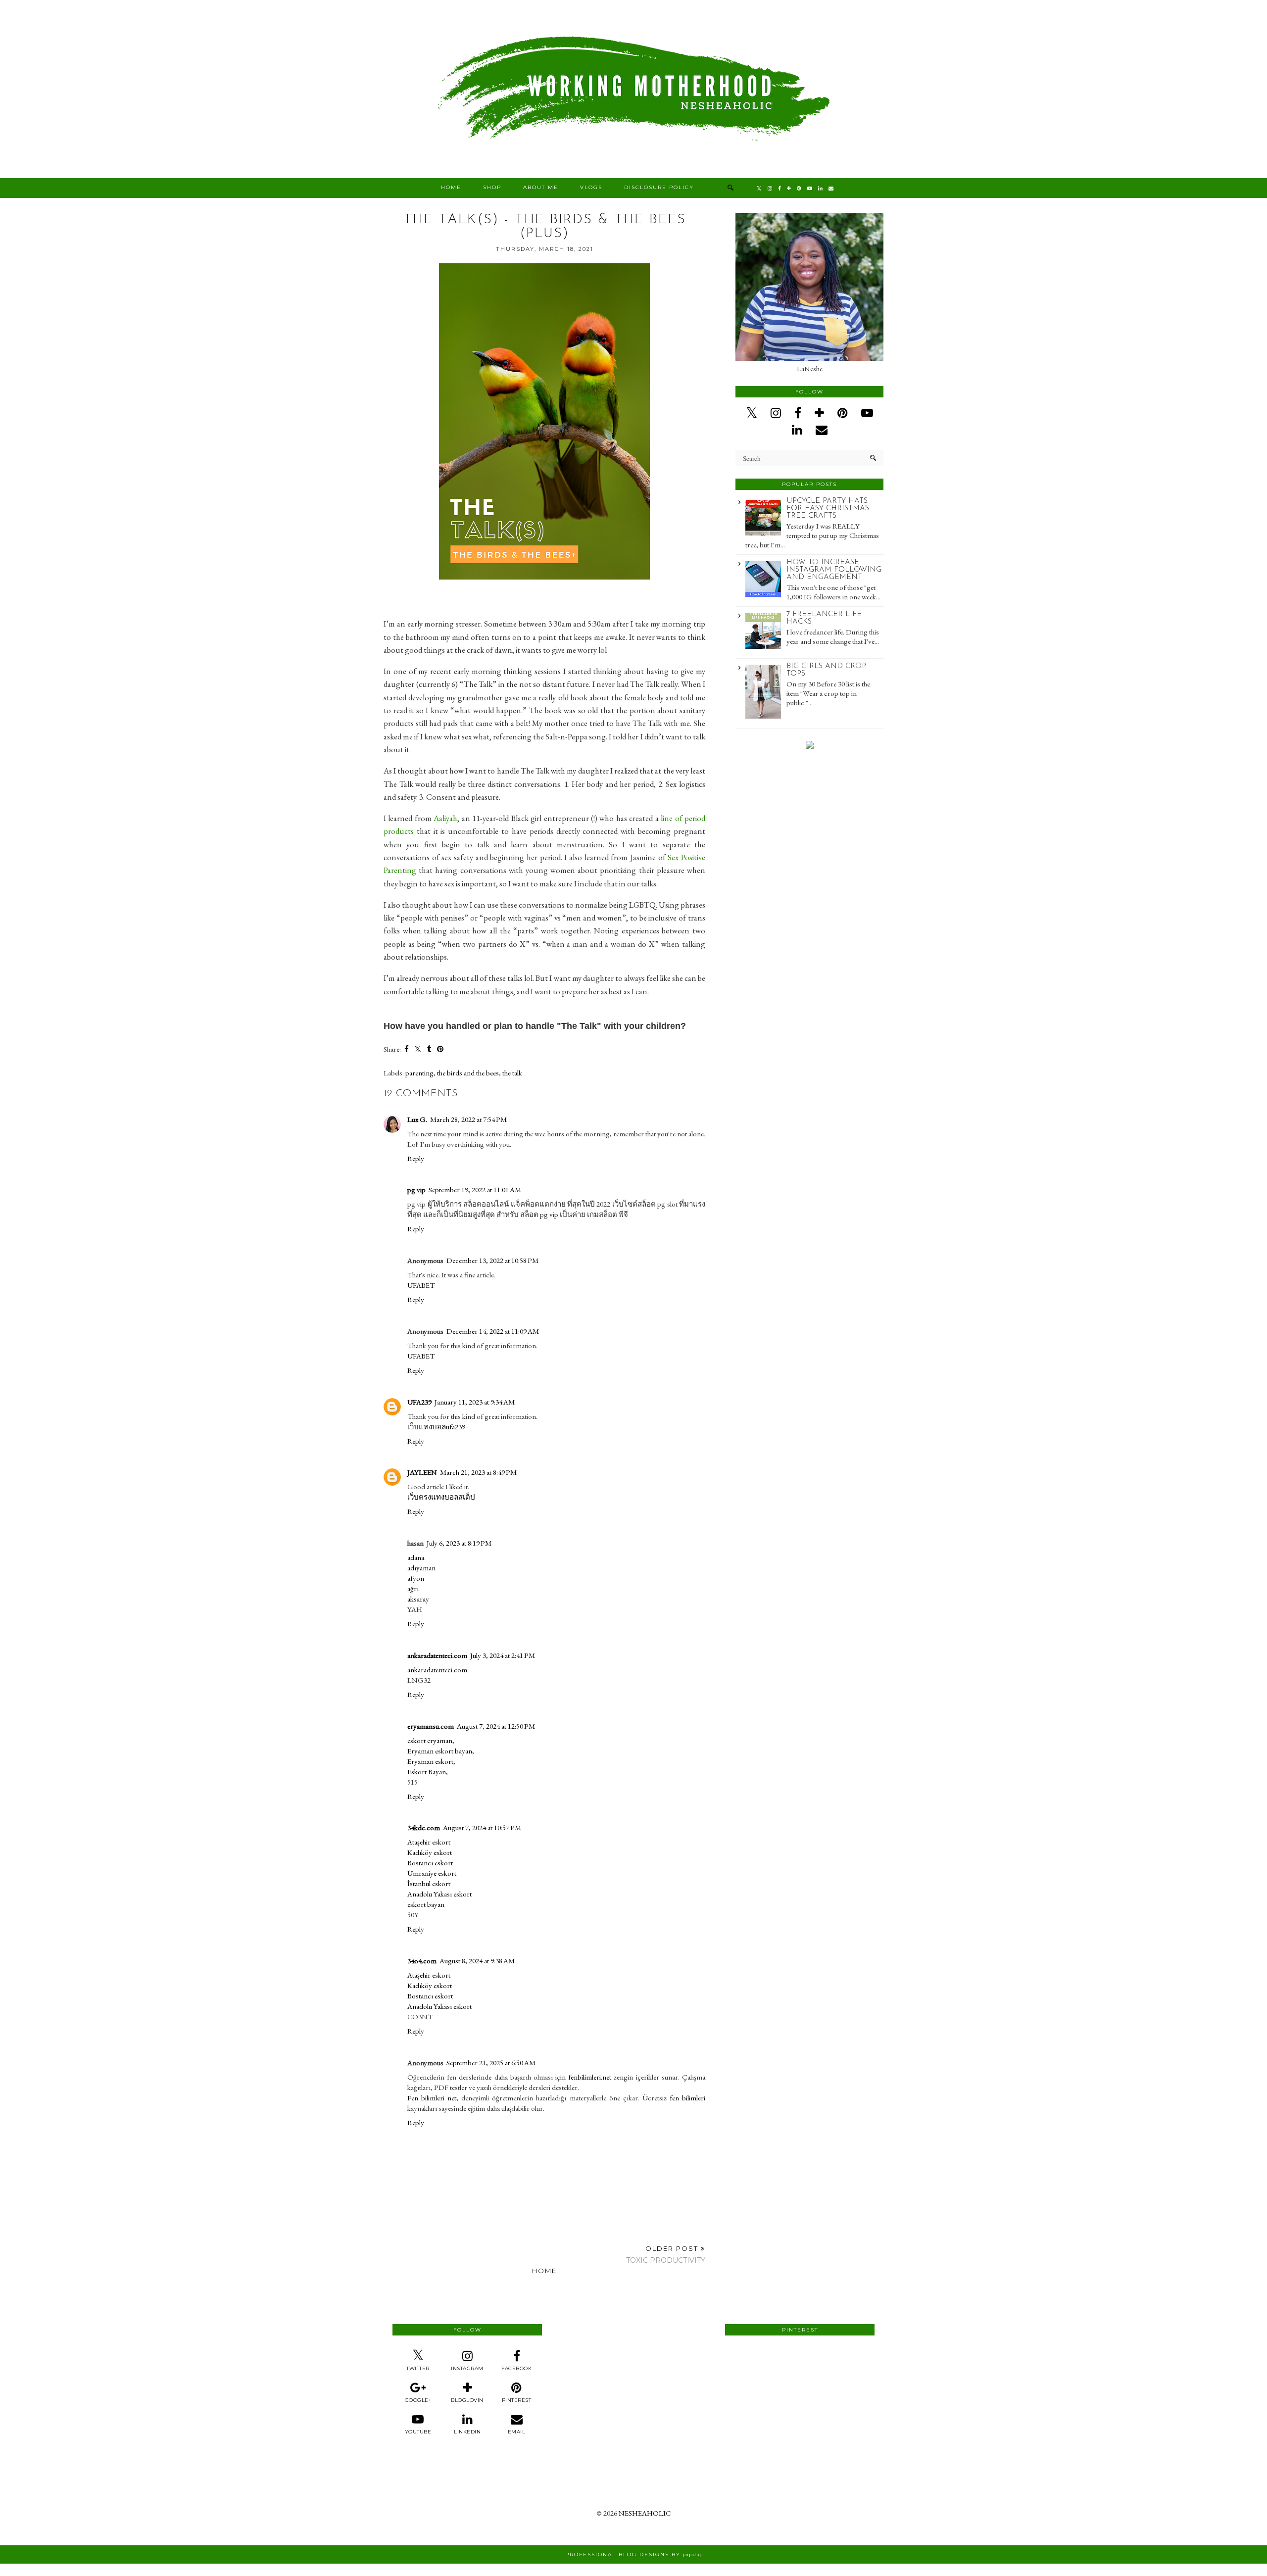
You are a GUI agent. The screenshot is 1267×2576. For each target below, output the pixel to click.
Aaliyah (445, 818)
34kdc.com (424, 1827)
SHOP (492, 187)
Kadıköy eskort (430, 1852)
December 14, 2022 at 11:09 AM (493, 1331)
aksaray (418, 1599)
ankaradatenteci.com (437, 1655)
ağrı (413, 1588)
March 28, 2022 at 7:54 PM (468, 1119)
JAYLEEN (422, 1472)
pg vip (416, 1190)
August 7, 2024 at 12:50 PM (496, 1726)
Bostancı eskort (430, 1863)
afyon (416, 1578)
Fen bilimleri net (432, 2098)
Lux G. (417, 1119)
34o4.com (422, 1961)
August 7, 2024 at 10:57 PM (482, 1827)
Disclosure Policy (659, 187)
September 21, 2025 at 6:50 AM (491, 2063)
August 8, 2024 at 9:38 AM (477, 1961)
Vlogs (591, 187)
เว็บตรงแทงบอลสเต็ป (441, 1497)
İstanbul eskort (429, 1883)
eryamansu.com (431, 1726)
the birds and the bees (468, 1073)
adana (416, 1557)
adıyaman (421, 1568)
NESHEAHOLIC (645, 2513)
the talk (512, 1073)
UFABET (421, 1285)
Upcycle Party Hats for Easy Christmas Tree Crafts (828, 509)
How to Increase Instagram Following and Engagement (834, 570)
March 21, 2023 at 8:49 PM (478, 1472)
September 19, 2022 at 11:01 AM (475, 1190)
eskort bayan (426, 1904)
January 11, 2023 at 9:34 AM (475, 1402)
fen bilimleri (687, 2098)
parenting (419, 1073)
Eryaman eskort (430, 1761)
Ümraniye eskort (432, 1873)
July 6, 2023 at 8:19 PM (459, 1543)
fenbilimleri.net (590, 2077)
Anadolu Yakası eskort (439, 1894)
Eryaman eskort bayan (440, 1751)
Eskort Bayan (427, 1772)
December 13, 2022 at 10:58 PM (492, 1260)
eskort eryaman (430, 1740)
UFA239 (419, 1402)
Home (451, 187)
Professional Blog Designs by (634, 2554)
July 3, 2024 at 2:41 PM (503, 1655)
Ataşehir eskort (429, 1842)
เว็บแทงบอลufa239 (436, 1427)
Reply (416, 1158)
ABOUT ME (541, 187)
